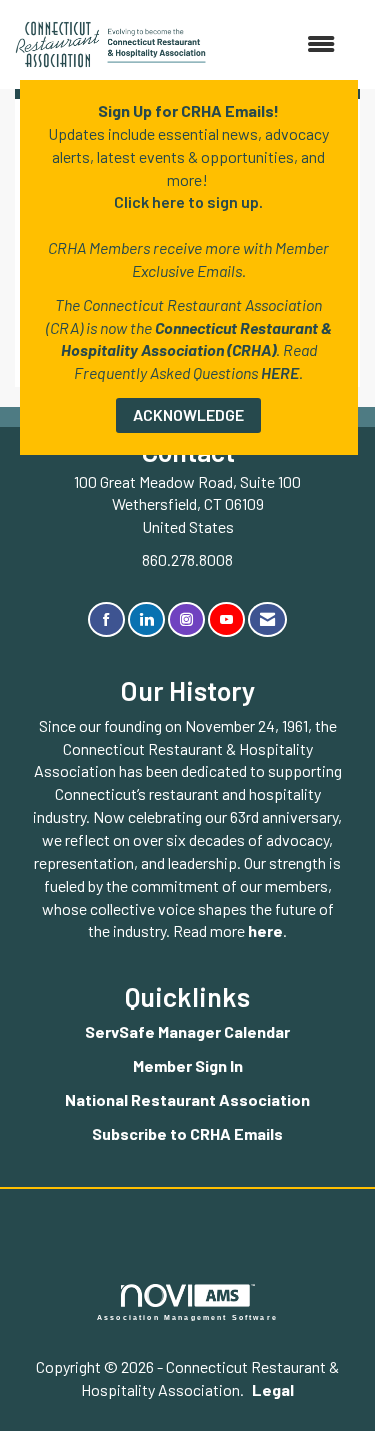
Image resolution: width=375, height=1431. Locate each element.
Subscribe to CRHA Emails (187, 1133)
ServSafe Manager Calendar (187, 1031)
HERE (280, 372)
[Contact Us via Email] (267, 619)
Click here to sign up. (188, 201)
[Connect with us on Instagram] (186, 619)
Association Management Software (187, 1317)
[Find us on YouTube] (226, 619)
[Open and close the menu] (280, 44)
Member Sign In (188, 1065)
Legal (273, 1389)
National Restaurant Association (187, 1099)
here (265, 930)
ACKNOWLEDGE (188, 414)
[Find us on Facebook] (106, 619)
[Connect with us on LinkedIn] (146, 619)
